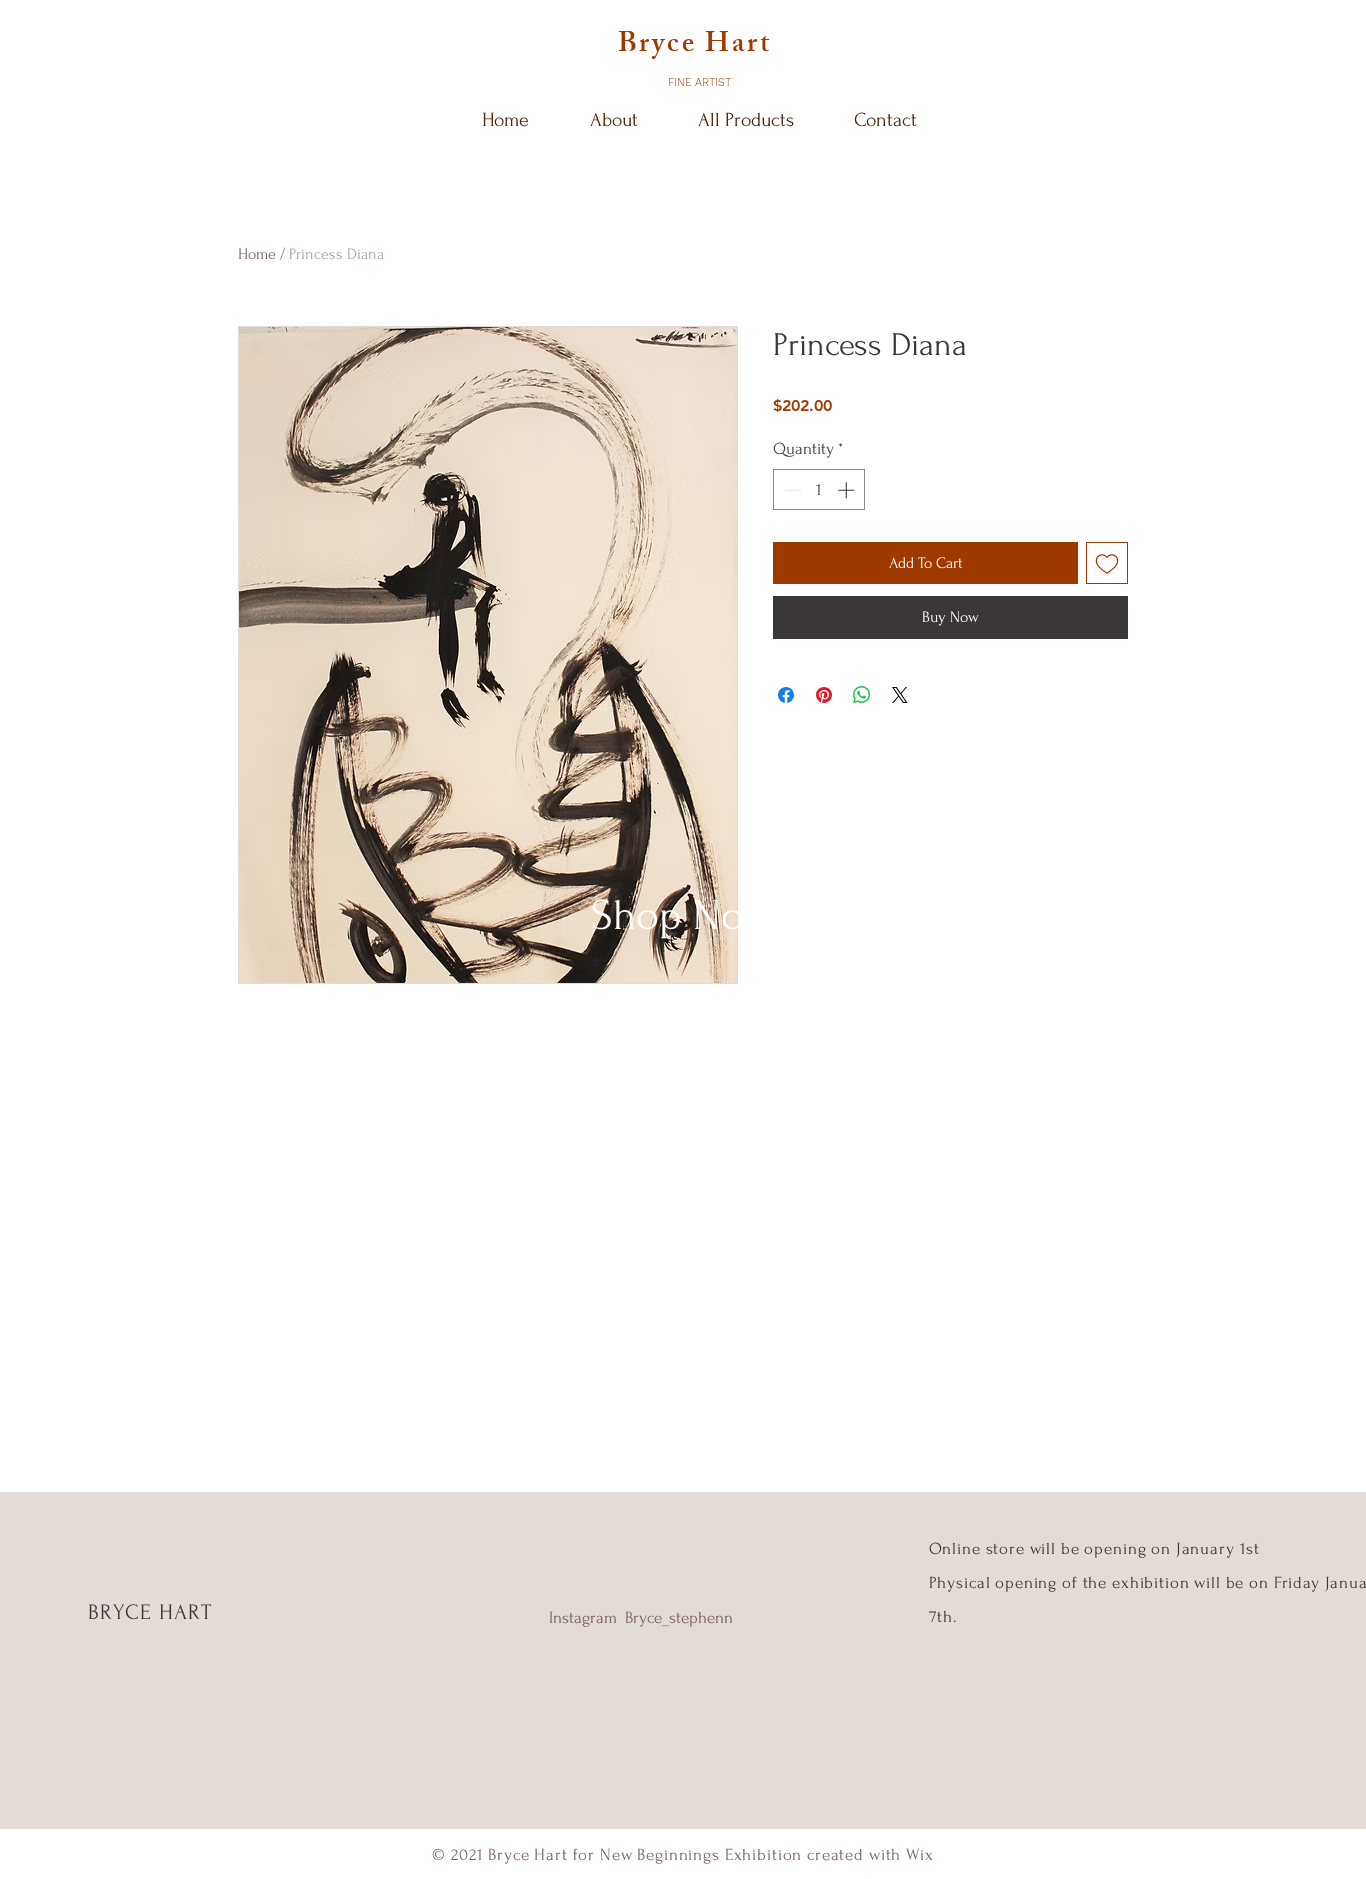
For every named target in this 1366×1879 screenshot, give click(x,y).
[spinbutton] (819, 490)
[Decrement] (791, 490)
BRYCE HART (150, 1612)
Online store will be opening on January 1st (1097, 1548)
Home (257, 254)
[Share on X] (900, 695)
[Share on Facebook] (786, 695)
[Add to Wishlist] (1107, 563)
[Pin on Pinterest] (824, 695)
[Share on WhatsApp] (862, 695)
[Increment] (848, 490)
